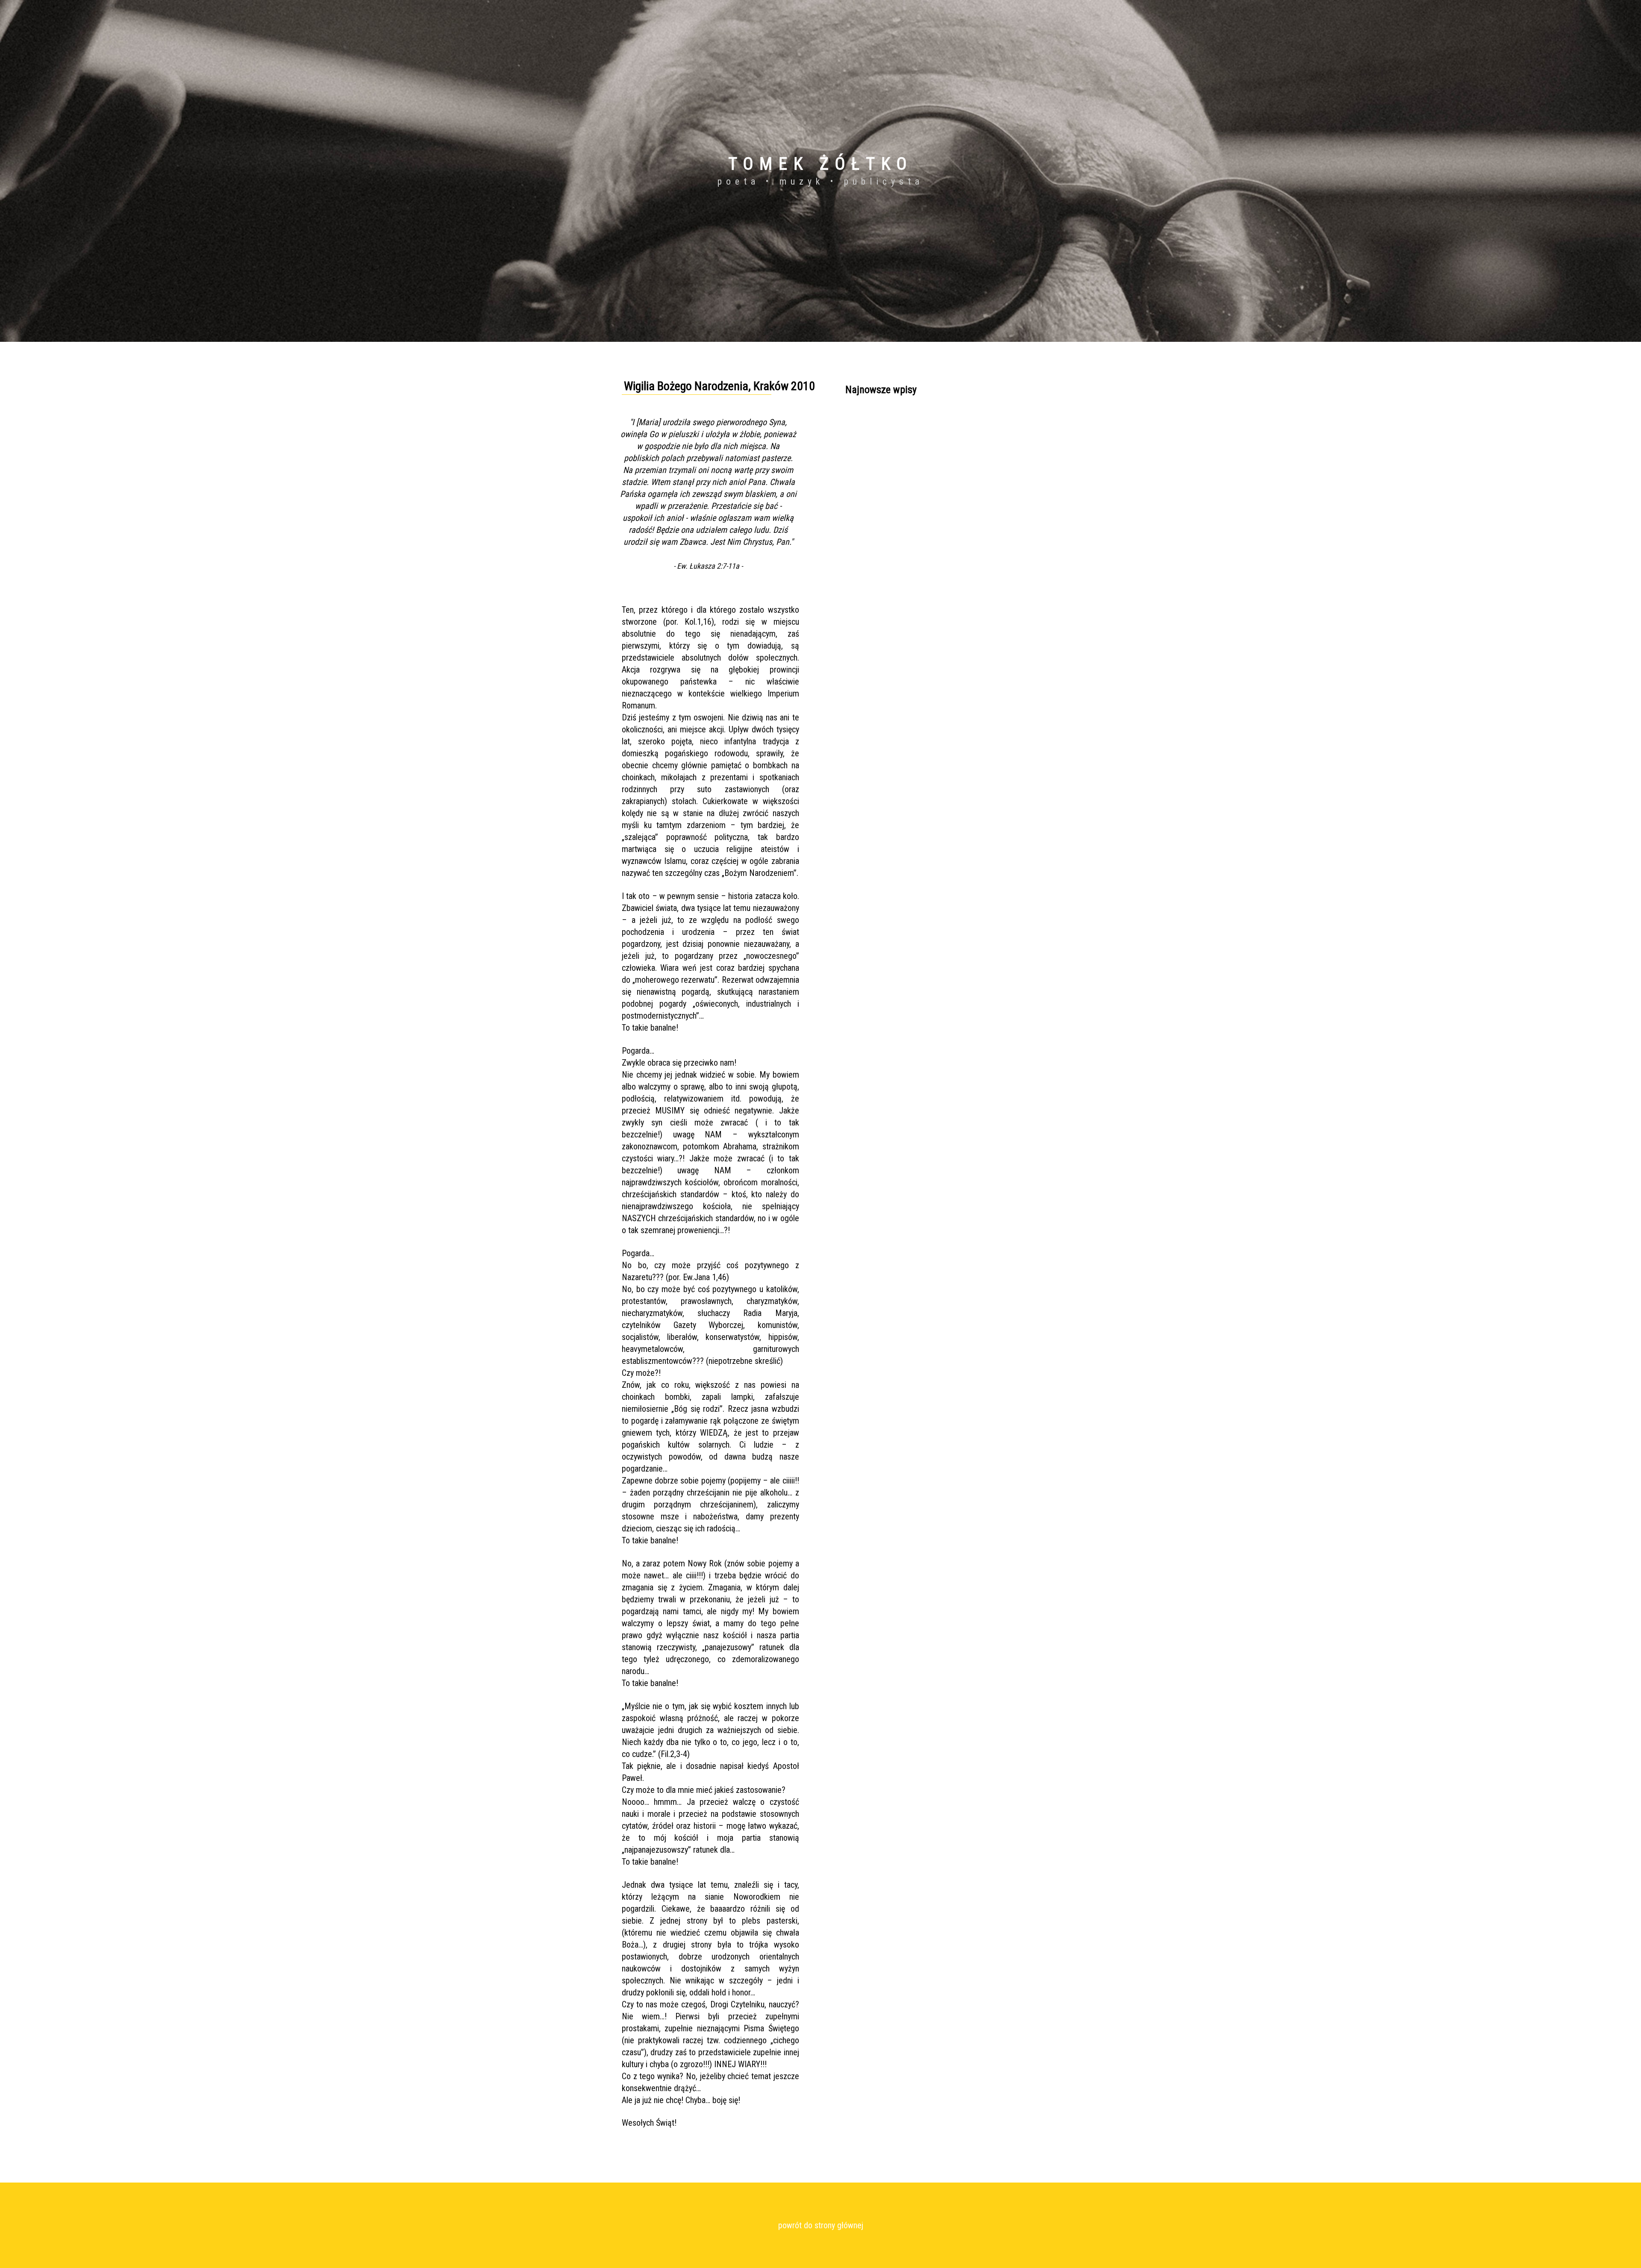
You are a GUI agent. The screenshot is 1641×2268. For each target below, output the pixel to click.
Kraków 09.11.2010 (871, 483)
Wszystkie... (861, 499)
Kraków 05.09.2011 (871, 437)
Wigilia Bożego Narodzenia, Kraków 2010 (900, 468)
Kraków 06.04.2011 (871, 422)
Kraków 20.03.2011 (871, 452)
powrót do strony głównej (821, 2225)
